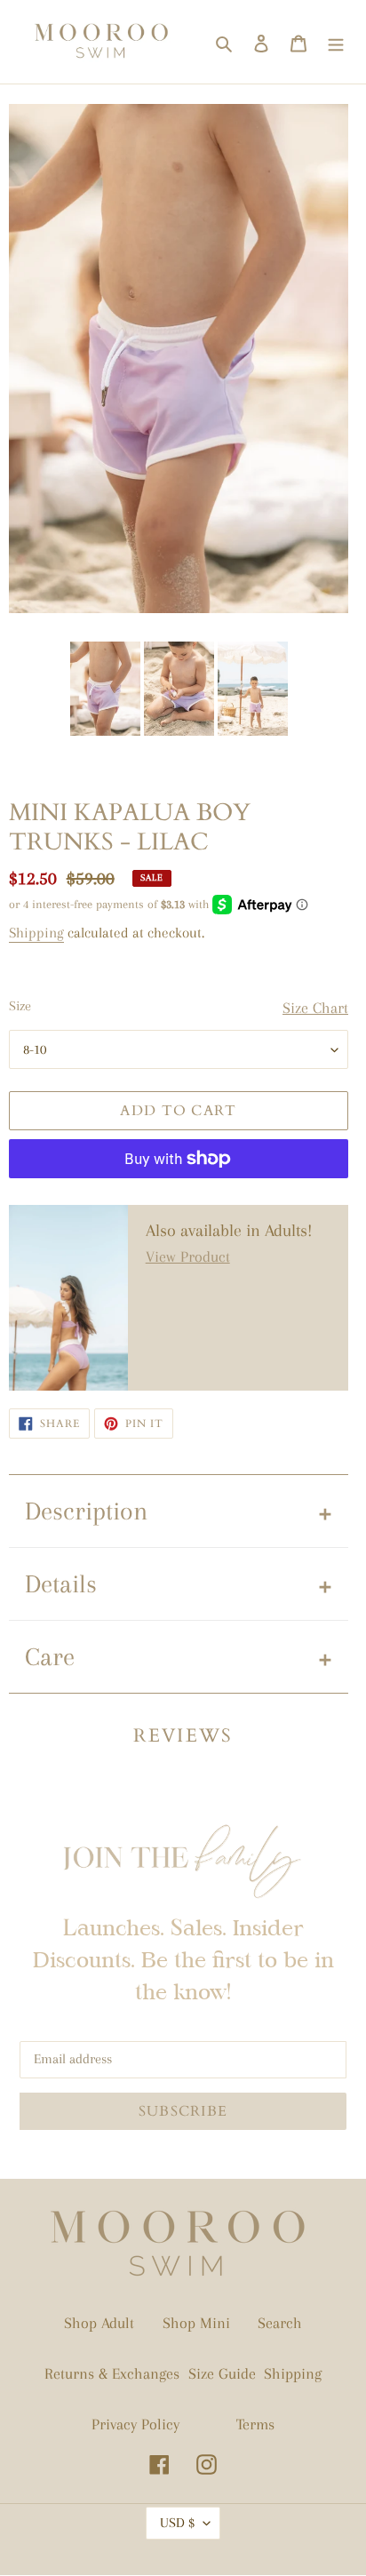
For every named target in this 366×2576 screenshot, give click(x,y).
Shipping (36, 933)
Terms (255, 2424)
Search (280, 2323)
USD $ (177, 2523)
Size (20, 1006)
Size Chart (315, 1008)
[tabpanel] (105, 689)
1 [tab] (179, 754)
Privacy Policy (135, 2424)
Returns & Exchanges (112, 2373)
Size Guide (222, 2373)
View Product (188, 1256)
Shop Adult (99, 2323)
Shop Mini (196, 2323)
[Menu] (336, 42)
